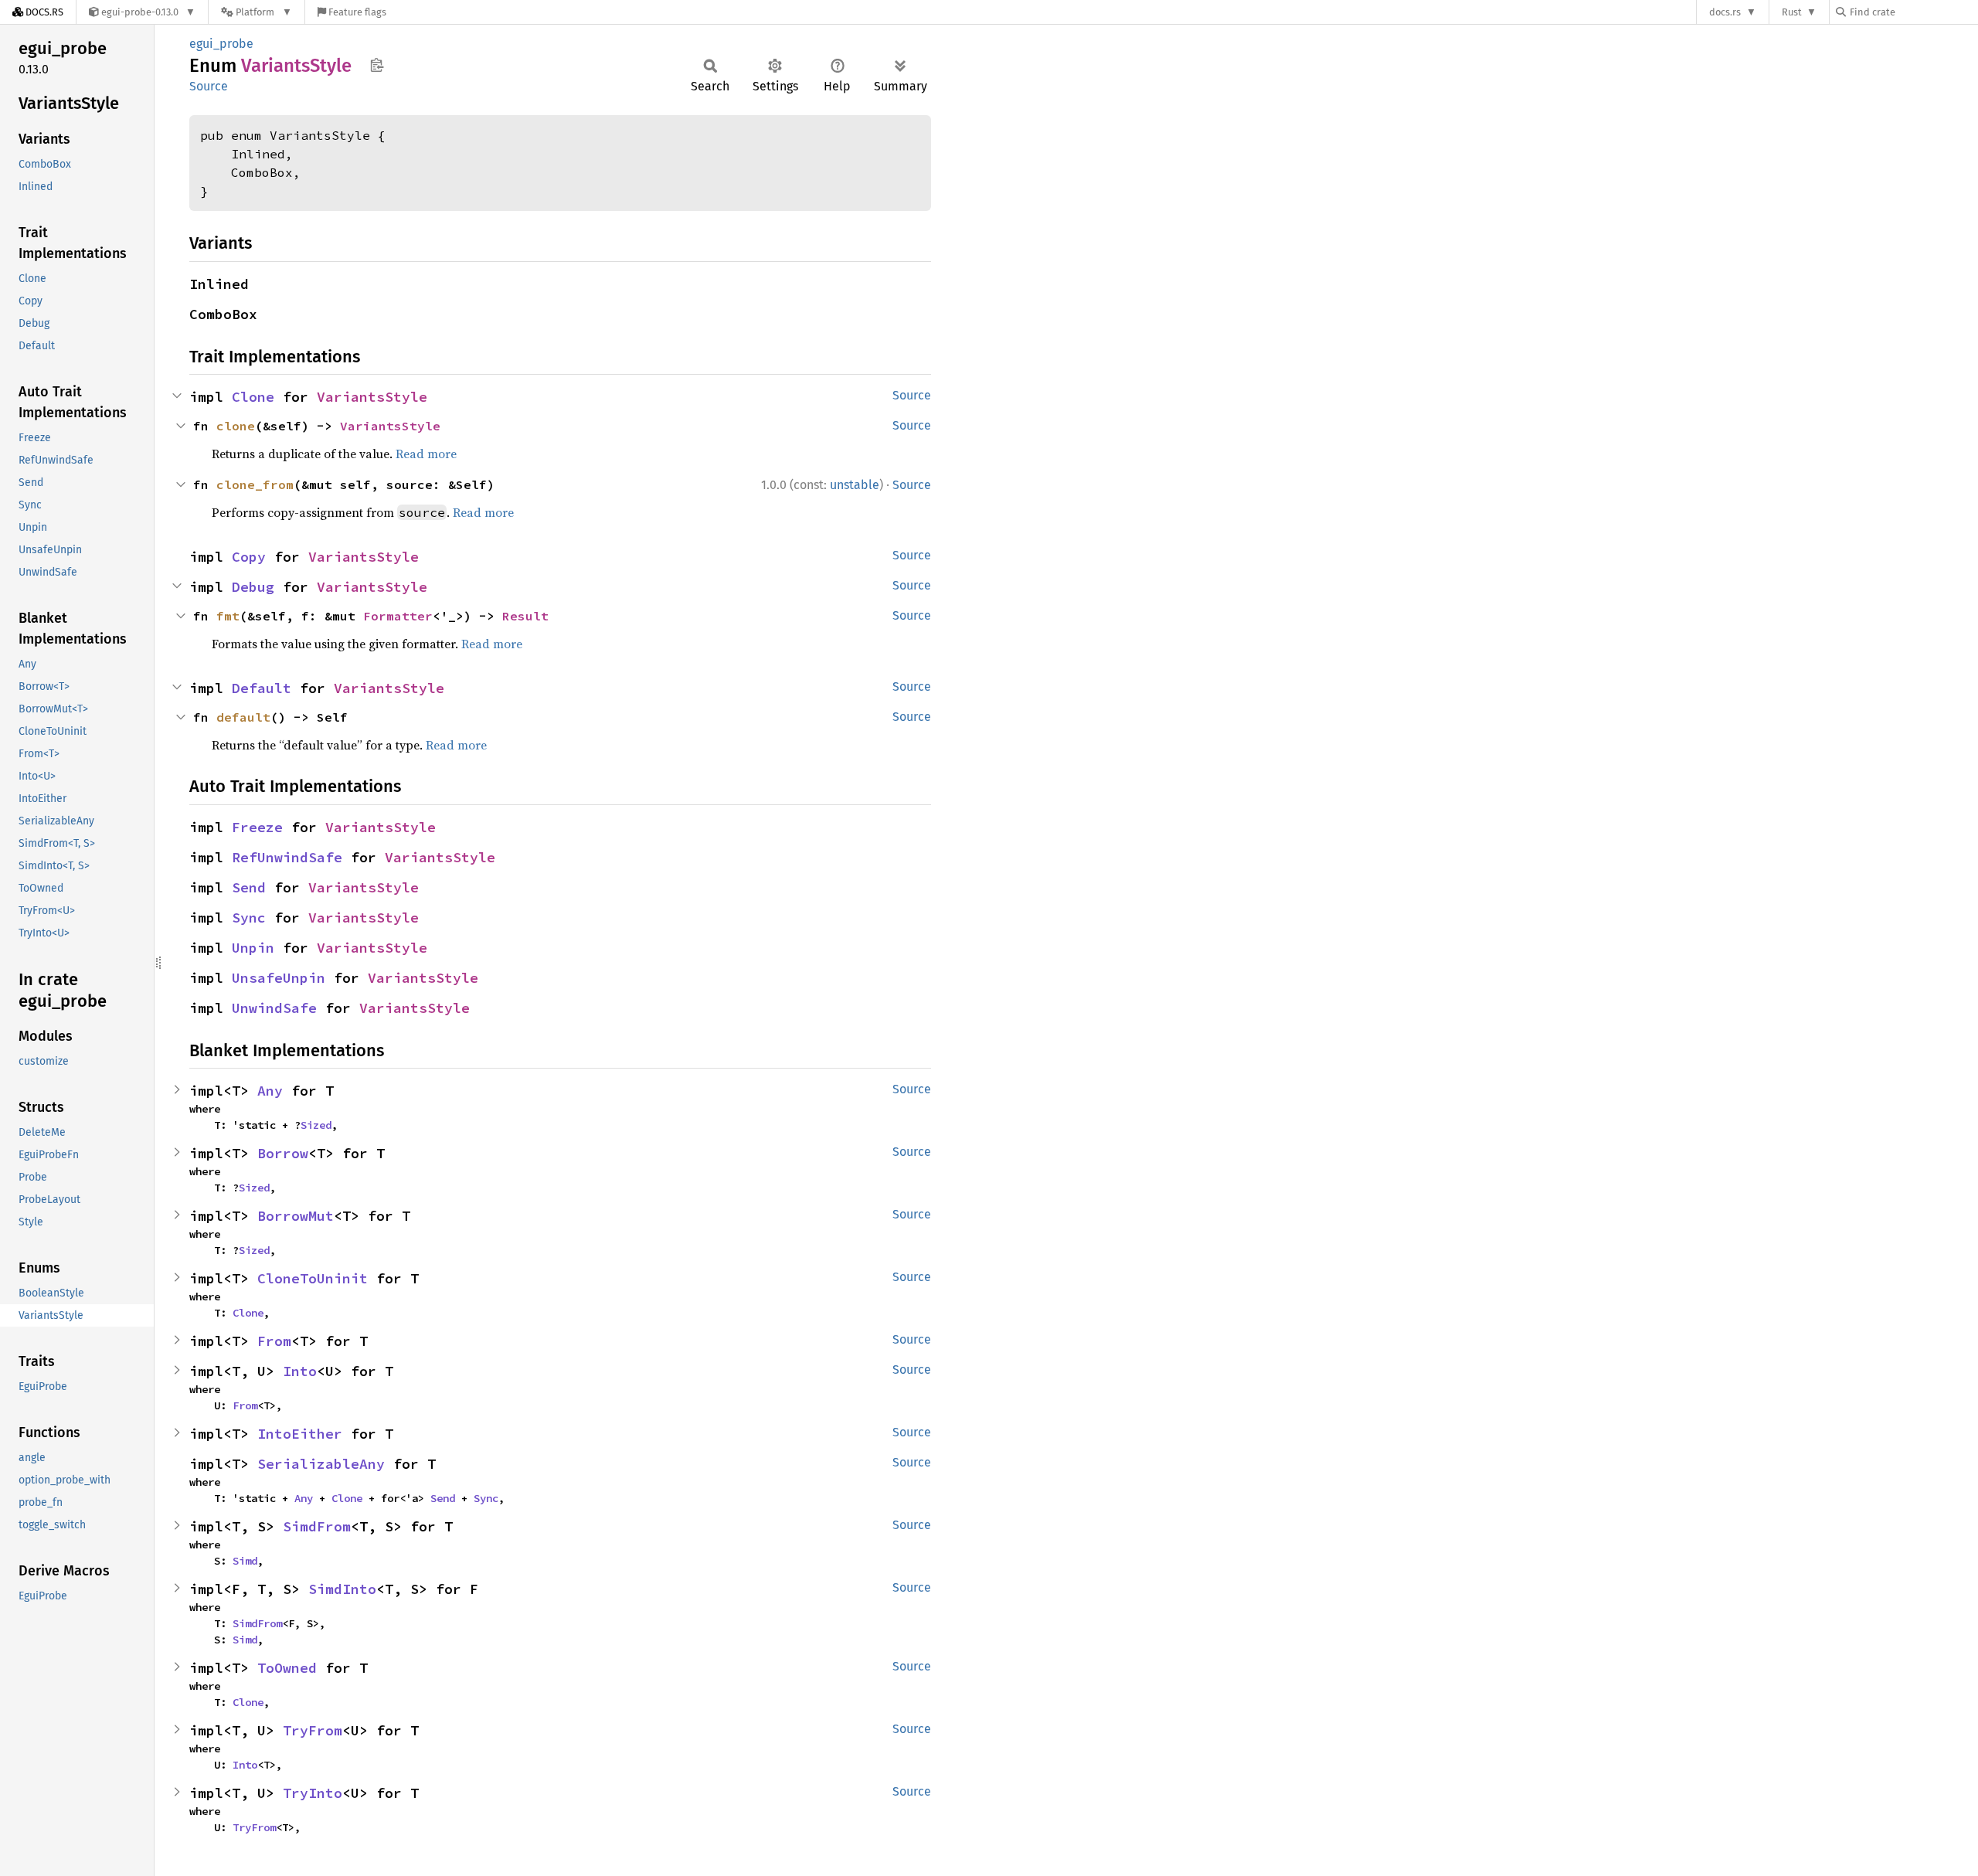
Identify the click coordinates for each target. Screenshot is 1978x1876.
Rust (1792, 12)
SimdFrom (317, 1526)
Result (525, 616)
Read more (426, 454)
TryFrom (313, 1730)
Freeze (257, 827)
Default (262, 688)
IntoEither (300, 1434)
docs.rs (1725, 12)
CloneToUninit (313, 1278)
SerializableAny (321, 1464)
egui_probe (221, 44)
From (274, 1341)
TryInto (313, 1793)
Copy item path (377, 65)
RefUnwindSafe (287, 857)
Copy (249, 557)
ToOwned (287, 1668)
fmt (228, 616)
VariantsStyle (372, 397)
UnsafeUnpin (279, 978)
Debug (253, 587)
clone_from (255, 484)
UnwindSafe (274, 1008)
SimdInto (342, 1589)
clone (236, 426)
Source (209, 86)
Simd (245, 1561)
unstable (855, 485)
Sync (249, 918)
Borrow (283, 1153)
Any (270, 1091)
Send (249, 887)
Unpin (253, 948)
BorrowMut (296, 1216)
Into (300, 1371)
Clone (253, 397)
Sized (316, 1125)
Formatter (398, 616)
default (243, 717)
